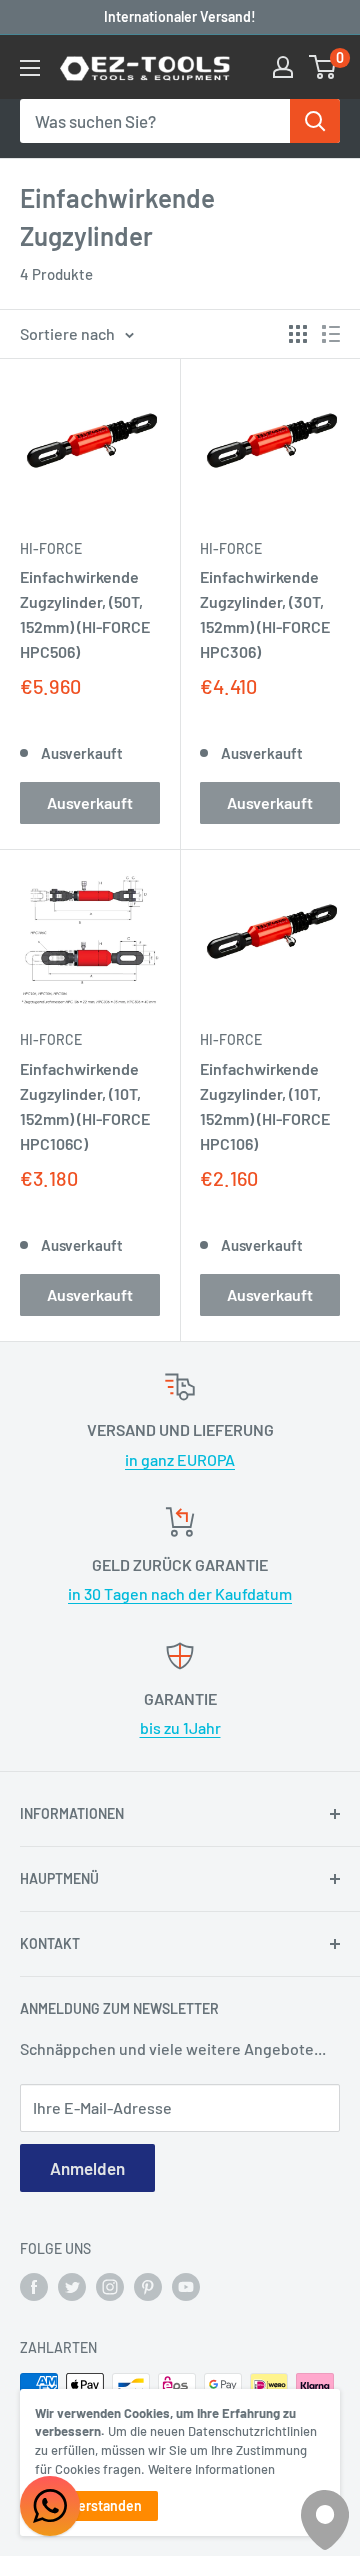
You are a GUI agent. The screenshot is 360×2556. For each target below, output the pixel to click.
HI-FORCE (51, 548)
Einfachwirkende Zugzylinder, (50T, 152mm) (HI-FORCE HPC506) (85, 613)
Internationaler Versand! (180, 16)
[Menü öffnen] (30, 68)
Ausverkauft (90, 802)
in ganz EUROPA (180, 1459)
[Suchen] (315, 121)
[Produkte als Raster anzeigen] (298, 334)
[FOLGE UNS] (34, 2287)
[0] (323, 67)
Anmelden (87, 2168)
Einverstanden (96, 2505)
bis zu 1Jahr (180, 1727)
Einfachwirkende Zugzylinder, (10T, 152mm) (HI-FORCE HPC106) (265, 1105)
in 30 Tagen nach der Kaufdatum (180, 1593)
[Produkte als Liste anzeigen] (331, 334)
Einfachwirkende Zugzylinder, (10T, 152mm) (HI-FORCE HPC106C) (85, 1105)
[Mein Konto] (283, 67)
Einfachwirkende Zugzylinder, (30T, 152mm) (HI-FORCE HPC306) (265, 613)
